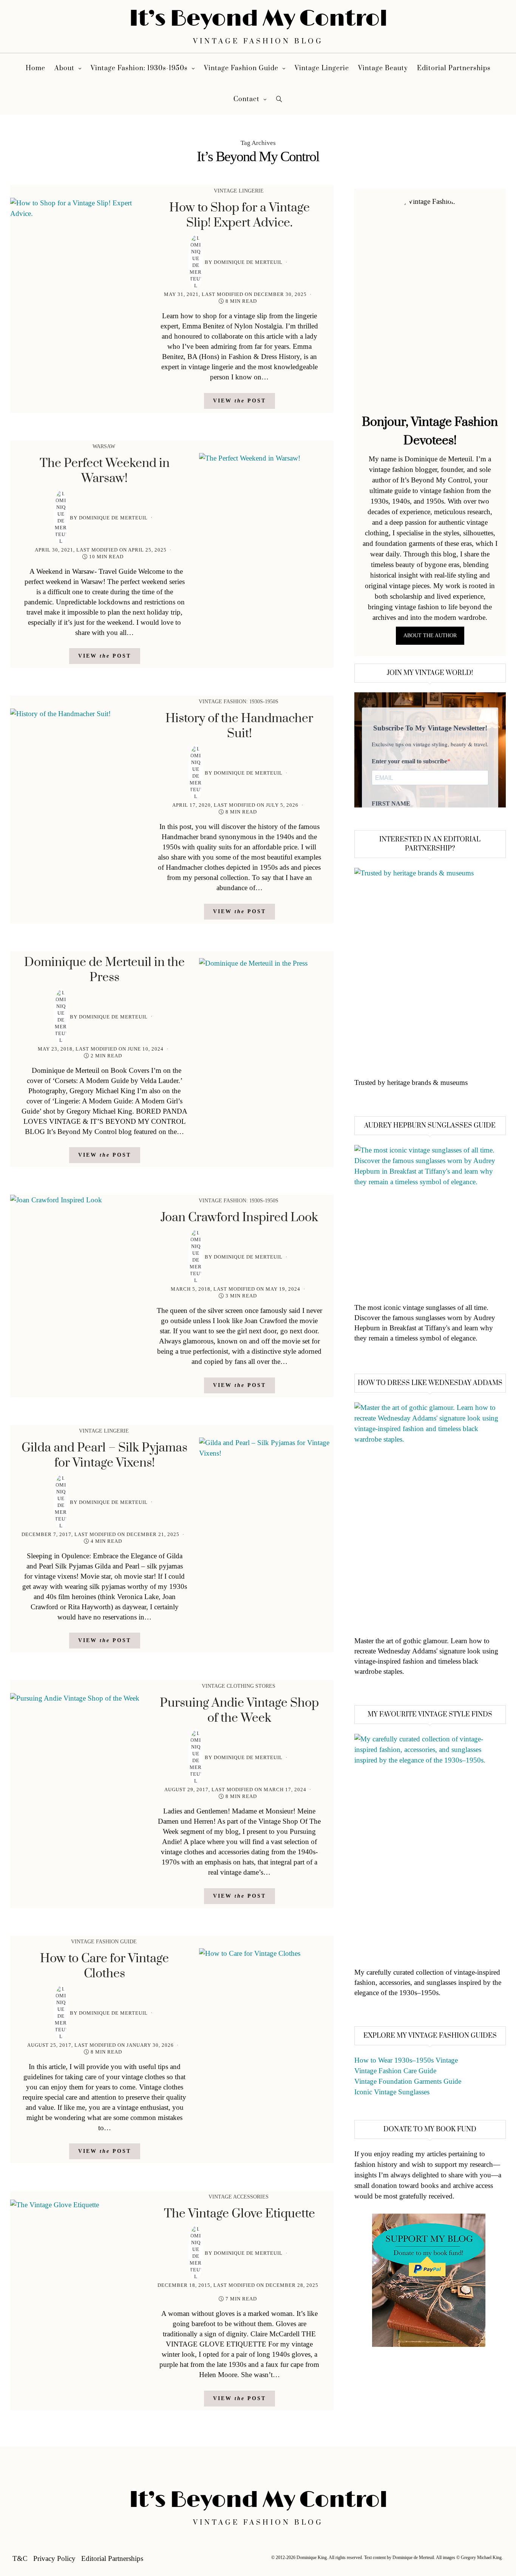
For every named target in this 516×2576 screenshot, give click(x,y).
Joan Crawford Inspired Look (239, 1218)
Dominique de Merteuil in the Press (104, 970)
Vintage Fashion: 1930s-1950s (139, 68)
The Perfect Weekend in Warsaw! (105, 471)
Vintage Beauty (383, 68)
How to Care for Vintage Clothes (104, 1966)
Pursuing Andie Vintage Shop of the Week (239, 1711)
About (64, 68)
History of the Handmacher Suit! (239, 726)
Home (36, 68)
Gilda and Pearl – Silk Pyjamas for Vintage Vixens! (104, 1455)
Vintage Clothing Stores (239, 1686)
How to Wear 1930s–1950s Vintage (406, 2060)
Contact (246, 99)
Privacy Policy (54, 2558)
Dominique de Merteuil (248, 262)
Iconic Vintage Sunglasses (392, 2092)
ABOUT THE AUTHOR (430, 636)
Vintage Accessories (239, 2197)
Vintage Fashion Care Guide (395, 2071)
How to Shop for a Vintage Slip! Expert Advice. (239, 215)
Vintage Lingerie (322, 68)
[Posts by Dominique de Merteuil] (196, 262)
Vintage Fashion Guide (241, 68)
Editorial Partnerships (454, 68)
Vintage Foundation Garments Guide (408, 2081)
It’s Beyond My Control (258, 19)
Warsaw (104, 446)
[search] (279, 99)
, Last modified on (235, 294)
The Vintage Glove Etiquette (239, 2214)
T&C (20, 2558)
